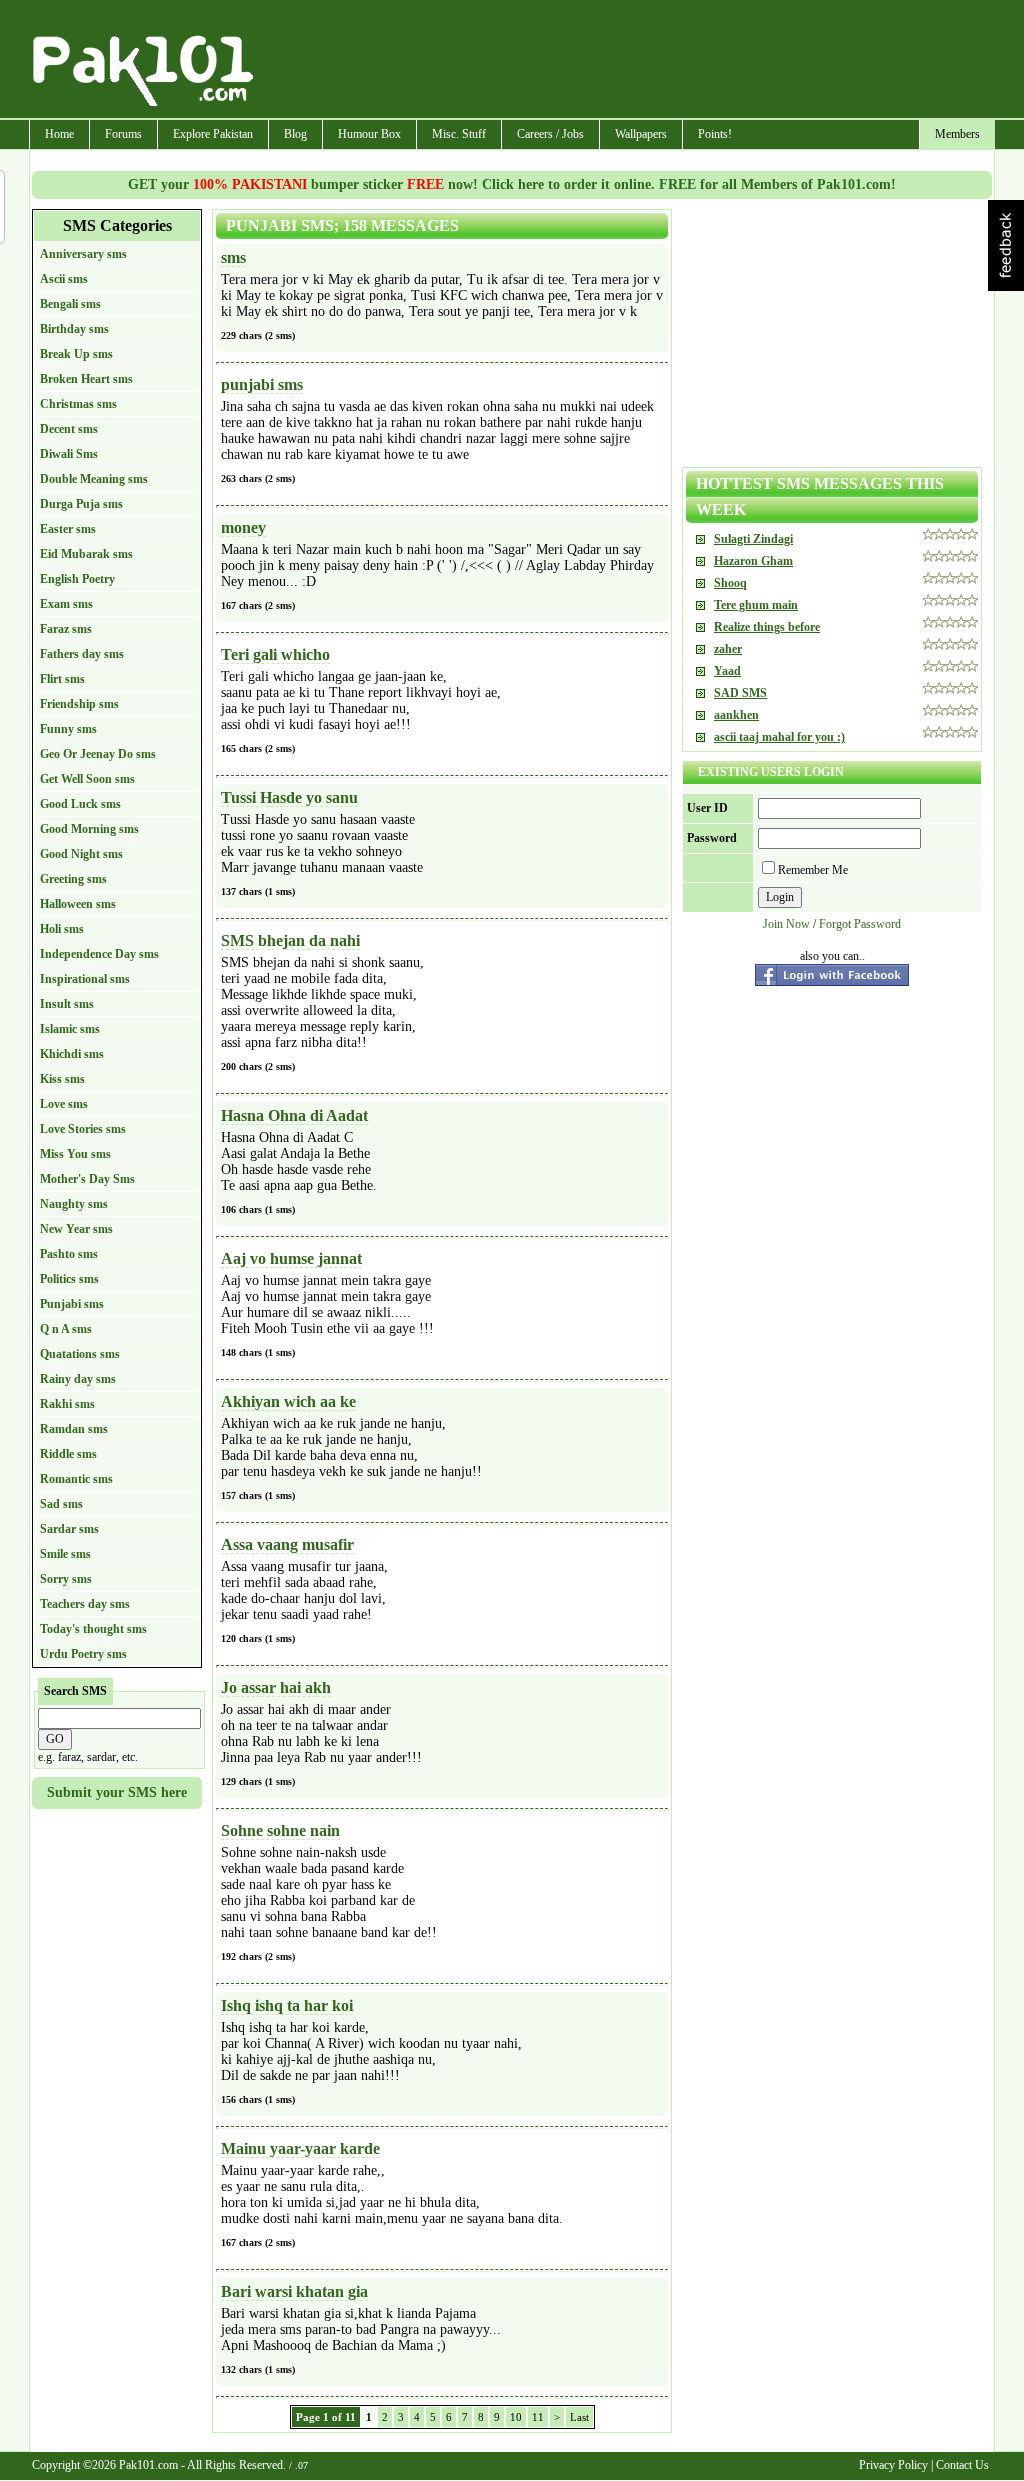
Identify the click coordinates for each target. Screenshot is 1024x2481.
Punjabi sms (72, 1304)
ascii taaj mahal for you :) (779, 737)
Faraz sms (66, 629)
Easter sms (68, 529)
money (243, 527)
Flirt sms (62, 679)
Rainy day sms (78, 1379)
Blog (295, 134)
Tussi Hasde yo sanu (289, 797)
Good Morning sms (89, 829)
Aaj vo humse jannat (291, 1258)
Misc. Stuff (459, 134)
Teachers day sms (85, 1604)
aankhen (736, 715)
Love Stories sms (83, 1129)
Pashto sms (69, 1254)
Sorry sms (66, 1579)
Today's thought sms (93, 1629)
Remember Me (813, 870)
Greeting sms (73, 879)
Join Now (786, 924)
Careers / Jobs (550, 134)
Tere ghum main (756, 605)
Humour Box (369, 134)
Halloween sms (78, 904)
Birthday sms (74, 329)
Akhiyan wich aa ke (288, 1401)
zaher (728, 649)
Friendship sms (79, 704)
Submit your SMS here (117, 1792)
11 (538, 2417)
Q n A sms (66, 1329)
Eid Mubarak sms (86, 554)
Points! (715, 134)
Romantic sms (76, 1479)
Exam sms (66, 604)
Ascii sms (64, 279)
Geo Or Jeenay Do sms (98, 754)
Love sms (64, 1104)
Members (957, 134)
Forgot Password (860, 924)
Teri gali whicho (275, 654)
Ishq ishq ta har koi (287, 2005)
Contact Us (962, 2465)
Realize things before (767, 627)
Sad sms (61, 1504)
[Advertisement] (625, 61)
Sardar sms (69, 1529)
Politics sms (69, 1279)
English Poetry (77, 579)
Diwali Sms (69, 454)
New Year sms (76, 1229)
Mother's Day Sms (87, 1179)
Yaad (727, 671)
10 (516, 2417)
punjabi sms (262, 384)
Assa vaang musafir (287, 1544)
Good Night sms (81, 854)
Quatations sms (80, 1354)
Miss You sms (75, 1154)
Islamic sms (70, 1029)
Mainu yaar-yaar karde (300, 2148)
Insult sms (67, 1004)
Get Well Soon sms (87, 779)
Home (59, 134)
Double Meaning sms (94, 479)
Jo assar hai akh (276, 1687)
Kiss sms (62, 1079)
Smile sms (65, 1554)
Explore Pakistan (213, 134)
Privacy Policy (893, 2465)
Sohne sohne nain (280, 1830)
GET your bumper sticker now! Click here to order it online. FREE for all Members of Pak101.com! (512, 184)
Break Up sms (76, 354)
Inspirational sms (85, 979)
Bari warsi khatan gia (294, 2291)
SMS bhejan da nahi (290, 940)
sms (233, 257)
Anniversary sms (83, 254)
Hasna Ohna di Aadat (294, 1115)
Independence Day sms (99, 954)
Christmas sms (78, 404)
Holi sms (62, 929)
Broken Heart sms (86, 379)
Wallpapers (641, 134)
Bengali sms (70, 304)
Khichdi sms (72, 1054)
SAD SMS (740, 693)
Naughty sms (74, 1204)
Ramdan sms (74, 1429)
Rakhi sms (67, 1404)
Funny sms (68, 729)
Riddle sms (68, 1454)
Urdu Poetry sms (83, 1654)
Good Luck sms (80, 804)
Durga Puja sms (81, 504)
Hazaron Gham (753, 561)
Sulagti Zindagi (753, 539)
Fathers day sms (82, 654)
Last (579, 2417)
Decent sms (69, 429)
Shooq (730, 583)
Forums (123, 134)
